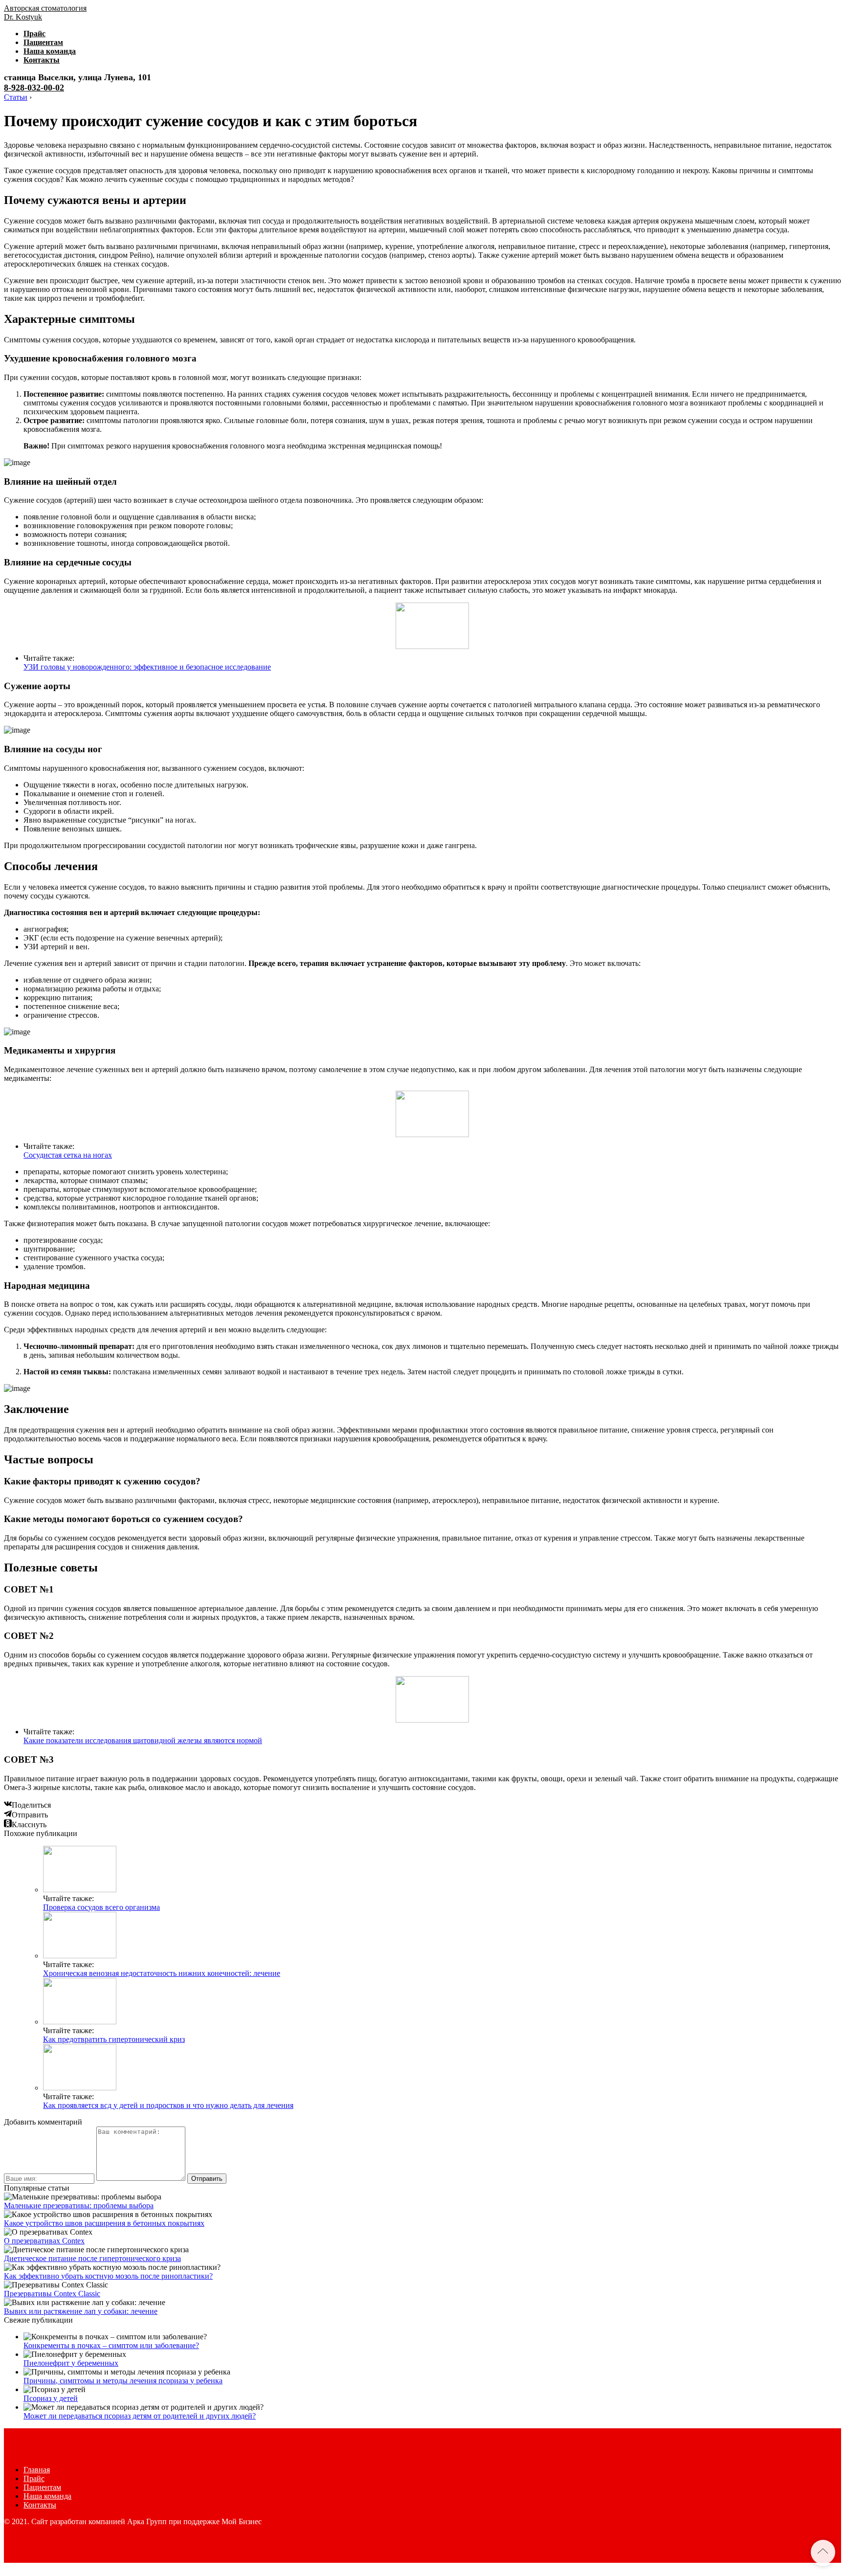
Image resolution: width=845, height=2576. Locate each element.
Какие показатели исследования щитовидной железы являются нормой (143, 1740)
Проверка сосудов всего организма (101, 1907)
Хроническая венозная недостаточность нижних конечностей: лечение (162, 1973)
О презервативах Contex (44, 2241)
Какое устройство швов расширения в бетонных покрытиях (104, 2223)
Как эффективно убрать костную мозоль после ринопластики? (108, 2276)
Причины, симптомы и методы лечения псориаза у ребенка (123, 2381)
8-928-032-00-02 (34, 88)
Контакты (42, 60)
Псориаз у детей (51, 2398)
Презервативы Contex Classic (52, 2294)
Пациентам (43, 42)
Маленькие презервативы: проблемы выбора (79, 2206)
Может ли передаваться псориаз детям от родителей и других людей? (140, 2416)
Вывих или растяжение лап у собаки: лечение (81, 2311)
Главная (37, 2470)
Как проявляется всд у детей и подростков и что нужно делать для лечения (168, 2105)
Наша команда (50, 51)
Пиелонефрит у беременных (71, 2363)
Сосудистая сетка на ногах (68, 1155)
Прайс (34, 34)
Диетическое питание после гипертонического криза (92, 2258)
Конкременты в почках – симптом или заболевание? (111, 2345)
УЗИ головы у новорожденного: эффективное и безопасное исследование (147, 667)
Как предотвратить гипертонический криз (114, 2039)
